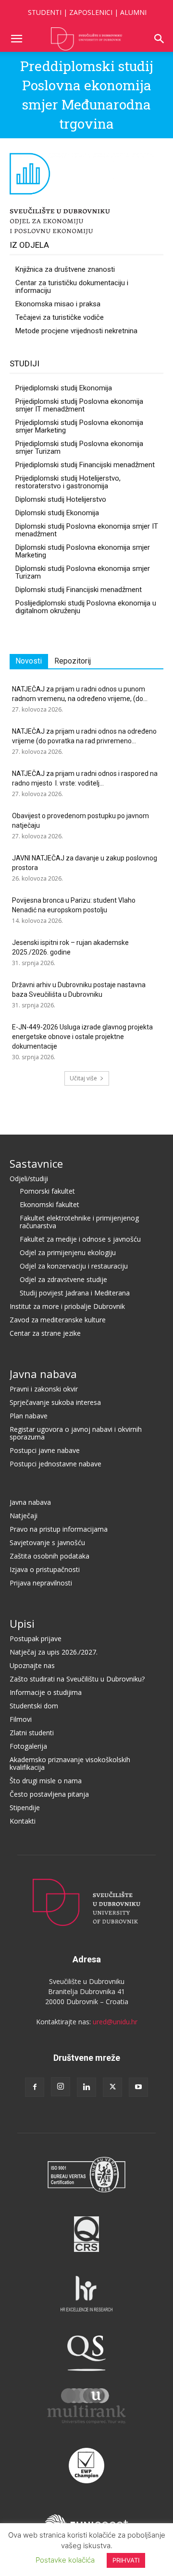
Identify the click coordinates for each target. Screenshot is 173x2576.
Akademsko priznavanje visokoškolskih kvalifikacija (70, 1763)
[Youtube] (138, 2087)
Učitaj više (83, 1078)
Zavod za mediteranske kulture (58, 1320)
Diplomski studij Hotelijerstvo (61, 499)
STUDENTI (45, 12)
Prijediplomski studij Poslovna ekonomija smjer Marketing (79, 426)
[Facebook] (35, 2087)
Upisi (22, 1623)
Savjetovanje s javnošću (47, 1542)
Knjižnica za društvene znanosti (65, 269)
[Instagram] (61, 2087)
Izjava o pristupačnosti (45, 1569)
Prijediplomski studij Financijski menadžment (85, 465)
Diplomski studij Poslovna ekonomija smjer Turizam (83, 572)
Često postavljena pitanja (49, 1794)
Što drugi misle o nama (46, 1781)
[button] (16, 39)
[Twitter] (112, 2087)
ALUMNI (133, 12)
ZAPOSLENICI (91, 12)
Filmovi (21, 1719)
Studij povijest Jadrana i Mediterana (75, 1293)
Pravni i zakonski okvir (44, 1389)
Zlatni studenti (32, 1733)
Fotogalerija (28, 1746)
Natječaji (24, 1516)
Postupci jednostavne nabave (56, 1464)
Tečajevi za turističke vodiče (60, 317)
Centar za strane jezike (45, 1333)
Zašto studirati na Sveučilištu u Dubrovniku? (77, 1679)
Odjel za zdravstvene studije (63, 1279)
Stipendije (25, 1808)
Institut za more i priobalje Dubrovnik (67, 1306)
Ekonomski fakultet (49, 1204)
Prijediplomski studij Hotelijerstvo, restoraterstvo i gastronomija (68, 482)
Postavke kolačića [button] (65, 2560)
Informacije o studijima (46, 1692)
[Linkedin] (86, 2087)
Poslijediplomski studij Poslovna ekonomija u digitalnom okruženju (86, 607)
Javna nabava (43, 1374)
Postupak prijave (36, 1639)
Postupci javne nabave (45, 1450)
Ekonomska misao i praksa (58, 304)
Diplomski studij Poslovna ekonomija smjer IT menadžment (87, 530)
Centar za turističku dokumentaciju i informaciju (72, 287)
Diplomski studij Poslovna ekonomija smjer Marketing (83, 551)
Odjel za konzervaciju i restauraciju (74, 1266)
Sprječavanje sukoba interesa (55, 1402)
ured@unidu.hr (115, 2022)
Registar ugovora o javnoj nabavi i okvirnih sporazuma (76, 1433)
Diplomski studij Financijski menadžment (79, 590)
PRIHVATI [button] (126, 2560)
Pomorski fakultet (47, 1191)
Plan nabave (29, 1416)
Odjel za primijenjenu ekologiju (68, 1252)
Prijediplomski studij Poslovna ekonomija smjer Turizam (79, 447)
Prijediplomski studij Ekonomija (64, 388)
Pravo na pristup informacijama (59, 1529)
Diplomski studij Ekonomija (57, 513)
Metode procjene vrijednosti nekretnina (76, 331)
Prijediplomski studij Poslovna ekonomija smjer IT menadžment (79, 405)
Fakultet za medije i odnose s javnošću (80, 1239)
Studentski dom (34, 1706)
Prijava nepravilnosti (41, 1583)
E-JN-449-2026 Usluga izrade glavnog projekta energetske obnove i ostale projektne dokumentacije (82, 1037)
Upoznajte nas (32, 1665)
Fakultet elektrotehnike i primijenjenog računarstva (79, 1222)
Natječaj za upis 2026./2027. (54, 1652)
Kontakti (23, 1821)
